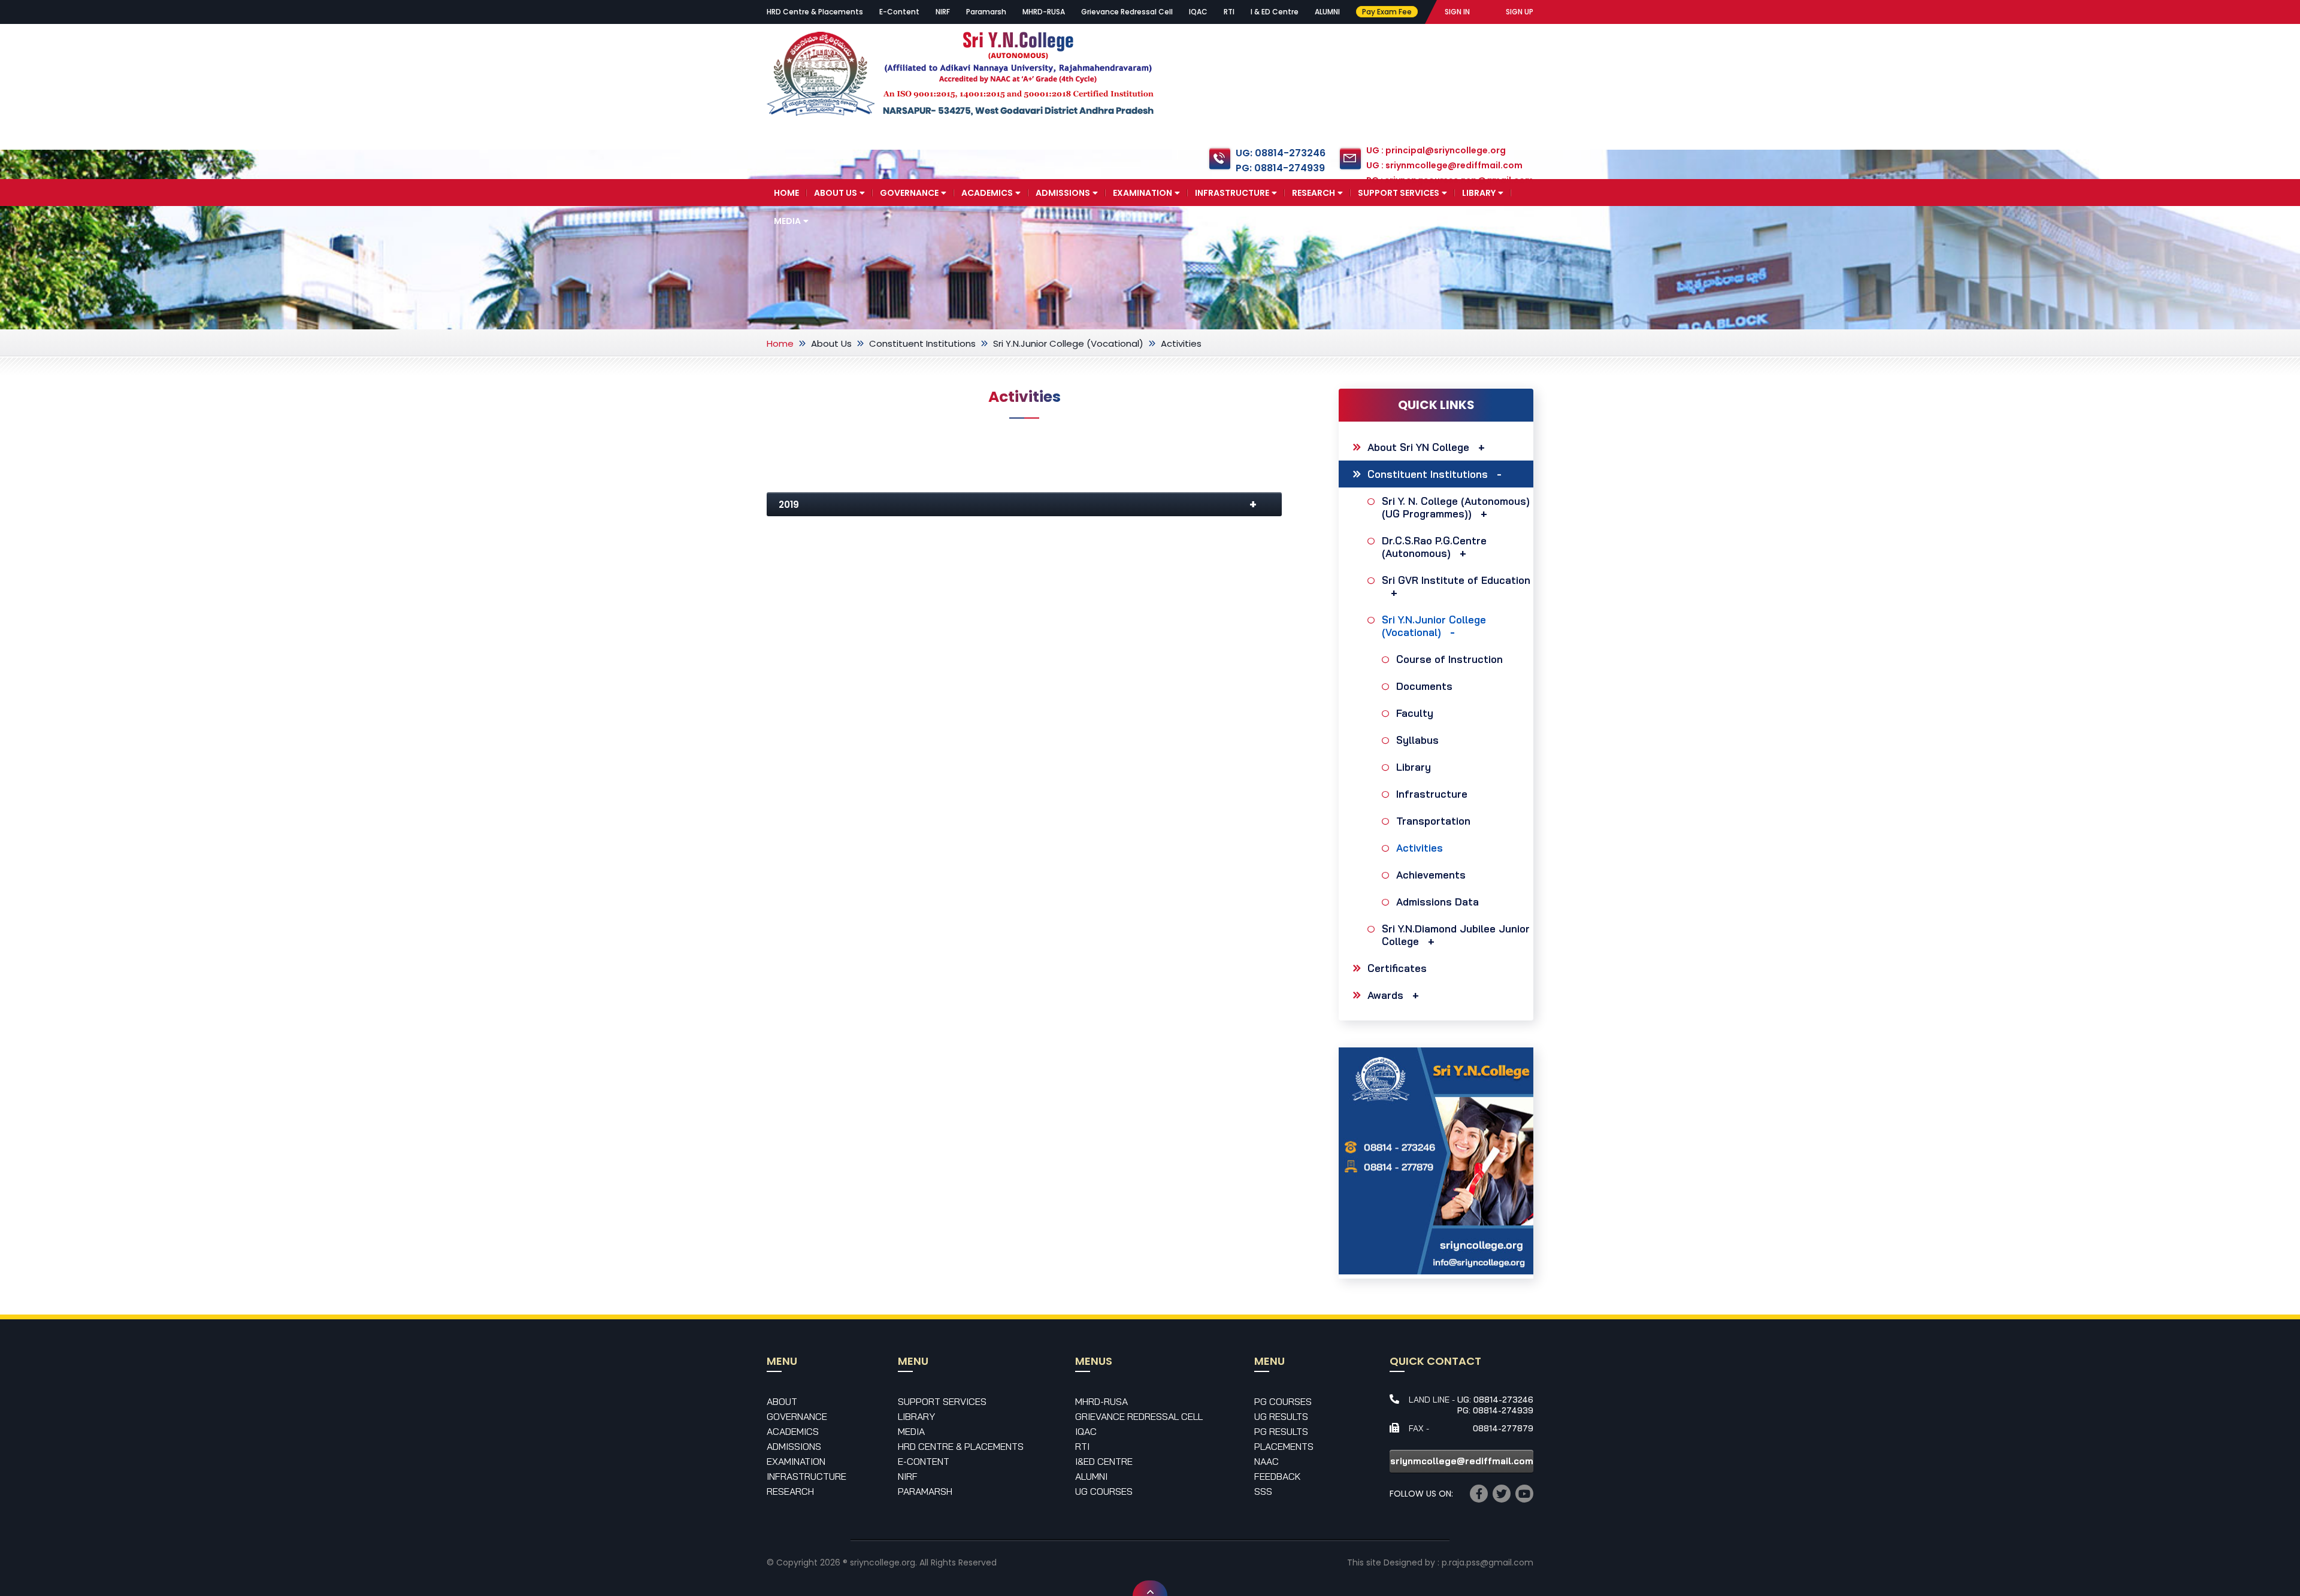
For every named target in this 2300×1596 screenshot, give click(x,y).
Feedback (1278, 1476)
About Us (836, 193)
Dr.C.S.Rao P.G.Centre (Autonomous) (1434, 547)
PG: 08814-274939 (1280, 168)
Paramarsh (986, 12)
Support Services (1399, 193)
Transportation (1433, 821)
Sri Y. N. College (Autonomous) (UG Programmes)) (1456, 507)
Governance (909, 193)
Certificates (1397, 968)
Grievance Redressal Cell (1127, 12)
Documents (1424, 686)
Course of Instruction (1449, 659)
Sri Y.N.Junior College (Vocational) (1068, 343)
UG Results (1281, 1416)
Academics (987, 193)
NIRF (943, 12)
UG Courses (1104, 1491)
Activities (1420, 848)
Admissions (1063, 193)
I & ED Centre (1275, 12)
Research (1314, 193)
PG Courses (1283, 1401)
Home (786, 193)
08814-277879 (1503, 1428)
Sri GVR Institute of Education (1456, 580)
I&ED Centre (1104, 1461)
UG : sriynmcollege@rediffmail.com (1444, 165)
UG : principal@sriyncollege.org (1436, 150)
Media (787, 221)
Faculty (1415, 713)
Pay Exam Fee (1387, 12)
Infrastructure (1232, 193)
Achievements (1431, 875)
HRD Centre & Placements (815, 12)
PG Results (1281, 1431)
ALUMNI (1327, 12)
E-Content (899, 12)
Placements (1284, 1446)
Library (1479, 193)
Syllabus (1417, 740)
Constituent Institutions (922, 343)
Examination (1143, 193)
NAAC (1266, 1461)
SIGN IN (1457, 12)
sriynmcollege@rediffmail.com (1462, 1461)
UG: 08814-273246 (1281, 153)
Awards (1385, 995)
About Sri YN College (1418, 447)
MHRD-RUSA (1044, 12)
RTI (1229, 12)
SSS (1263, 1491)
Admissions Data (1437, 902)
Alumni (1091, 1476)
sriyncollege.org (883, 1562)
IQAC (1198, 12)
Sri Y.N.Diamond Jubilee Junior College (1456, 935)
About (782, 1401)
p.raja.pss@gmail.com (1488, 1562)
